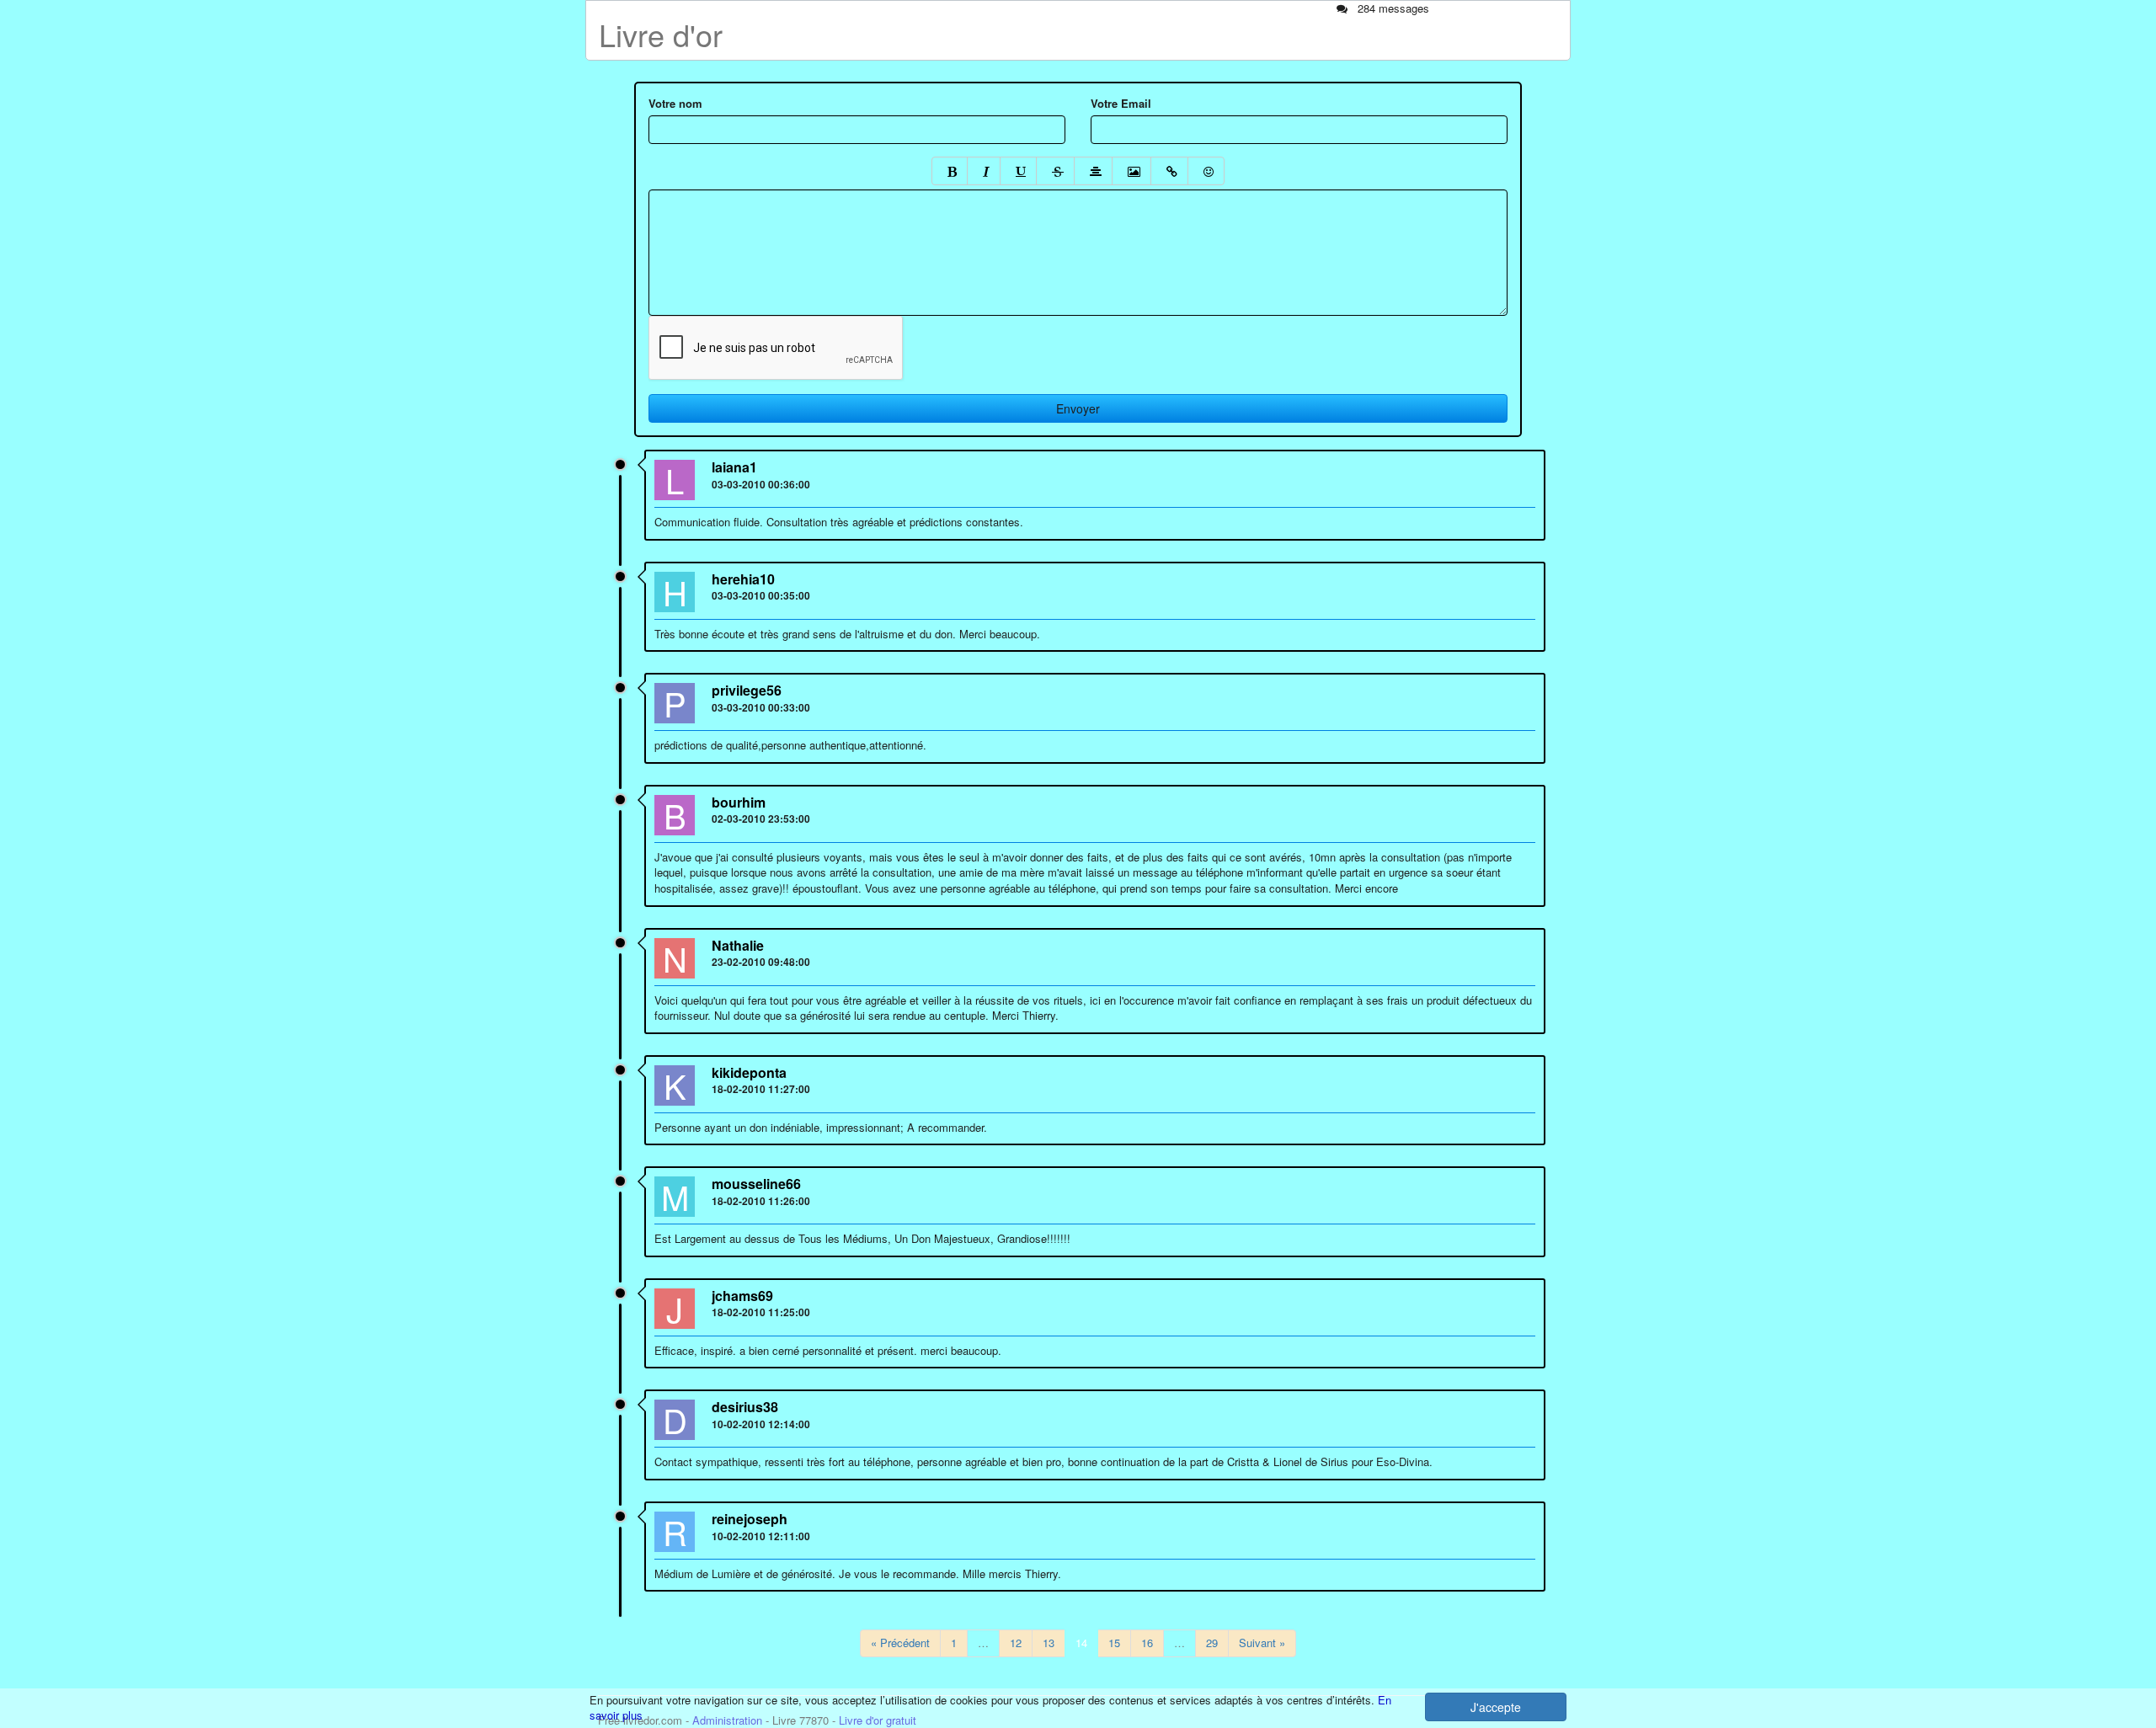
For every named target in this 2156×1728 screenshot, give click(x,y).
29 (1212, 1643)
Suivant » (1262, 1643)
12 (1016, 1643)
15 (1114, 1643)
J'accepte (1496, 1707)
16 (1147, 1643)
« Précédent (900, 1643)
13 (1049, 1643)
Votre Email (1121, 104)
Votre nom (675, 104)
